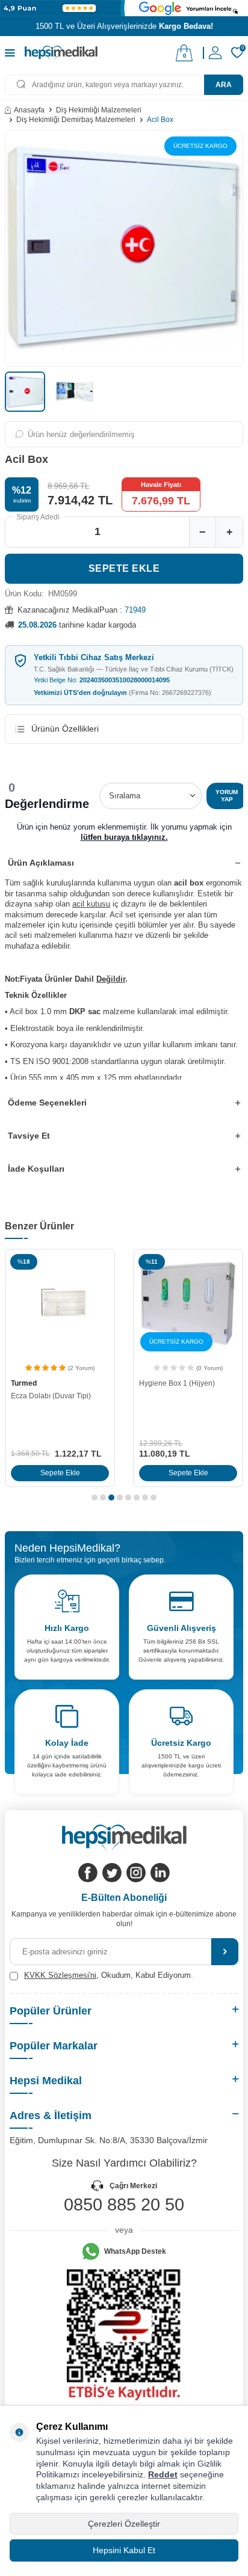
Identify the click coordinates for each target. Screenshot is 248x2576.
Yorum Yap (227, 796)
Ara (224, 85)
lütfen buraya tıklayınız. (124, 837)
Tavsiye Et (29, 1136)
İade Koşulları (36, 1169)
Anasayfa (29, 110)
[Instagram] (136, 1873)
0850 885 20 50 (124, 2204)
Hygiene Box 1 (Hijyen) (177, 1383)
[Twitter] (112, 1873)
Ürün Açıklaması (41, 863)
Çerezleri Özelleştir (124, 2524)
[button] (95, 1498)
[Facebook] (88, 1873)
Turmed (24, 1383)
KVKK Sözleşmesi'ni (60, 1975)
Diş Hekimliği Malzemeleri (99, 110)
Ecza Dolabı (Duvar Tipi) (51, 1396)
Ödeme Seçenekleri (47, 1103)
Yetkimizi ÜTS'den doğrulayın (122, 693)
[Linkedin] (160, 1873)
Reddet (163, 2474)
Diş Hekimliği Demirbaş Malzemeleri (76, 120)
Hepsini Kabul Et (124, 2550)
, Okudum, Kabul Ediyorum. (109, 1975)
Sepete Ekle (124, 568)
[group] (124, 248)
